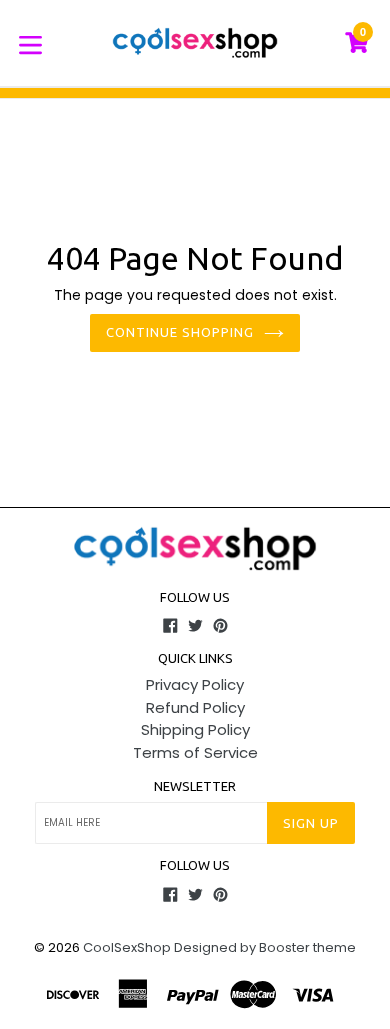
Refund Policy (195, 707)
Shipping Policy (195, 729)
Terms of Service (195, 752)
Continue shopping (180, 332)
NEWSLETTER (195, 786)
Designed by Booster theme (265, 947)
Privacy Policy (195, 684)
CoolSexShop (127, 947)
